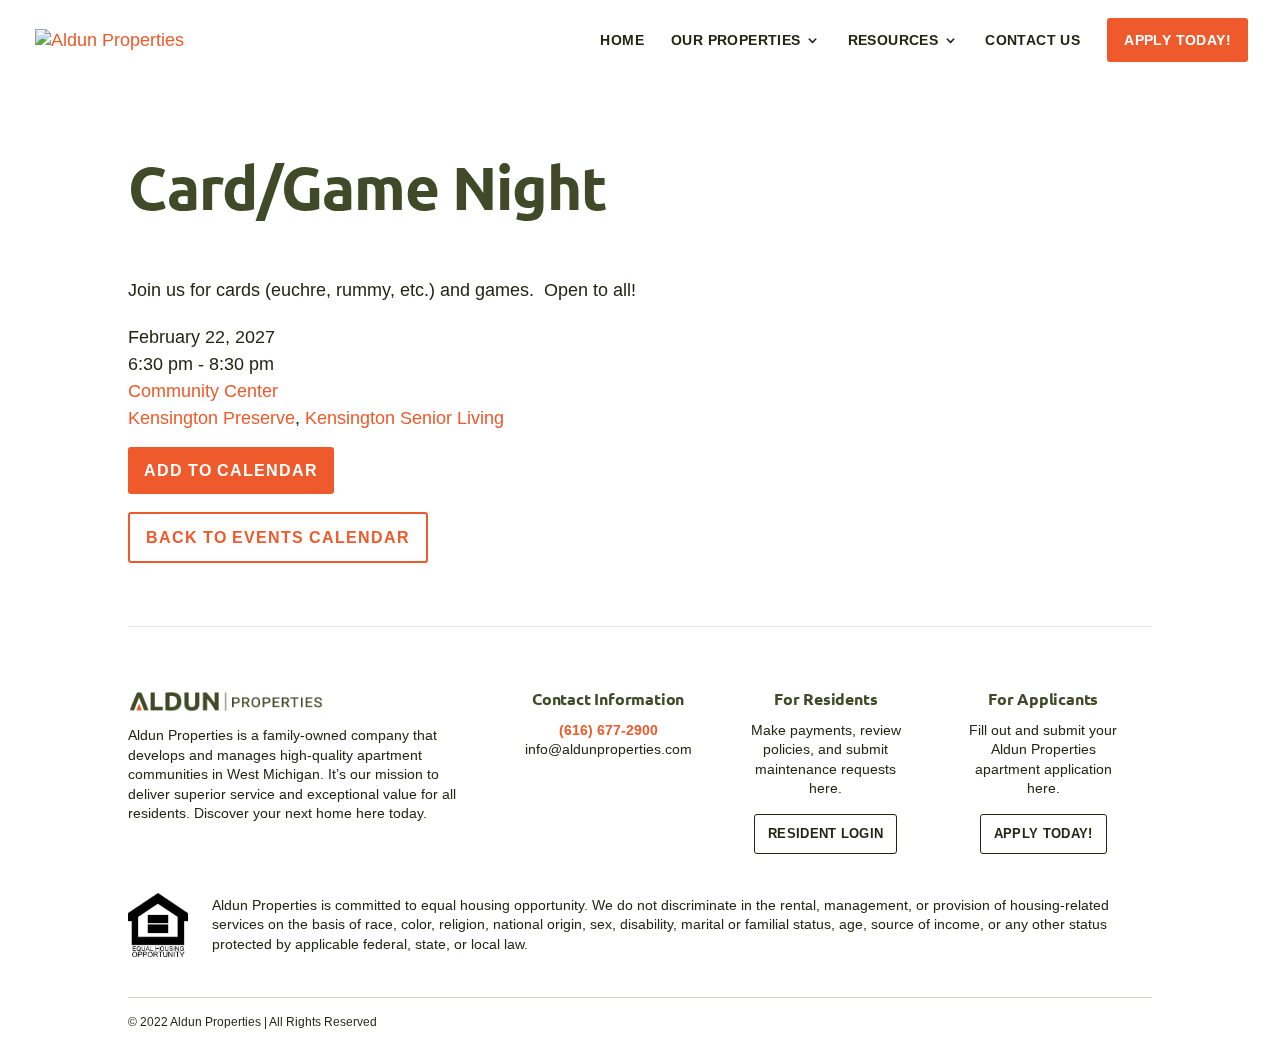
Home (622, 40)
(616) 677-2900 (608, 730)
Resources (893, 40)
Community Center (203, 391)
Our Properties (736, 40)
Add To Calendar (231, 470)
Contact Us (1032, 40)
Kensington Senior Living (404, 418)
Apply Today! (1177, 40)
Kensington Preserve (211, 418)
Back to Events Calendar (278, 537)
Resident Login (825, 833)
